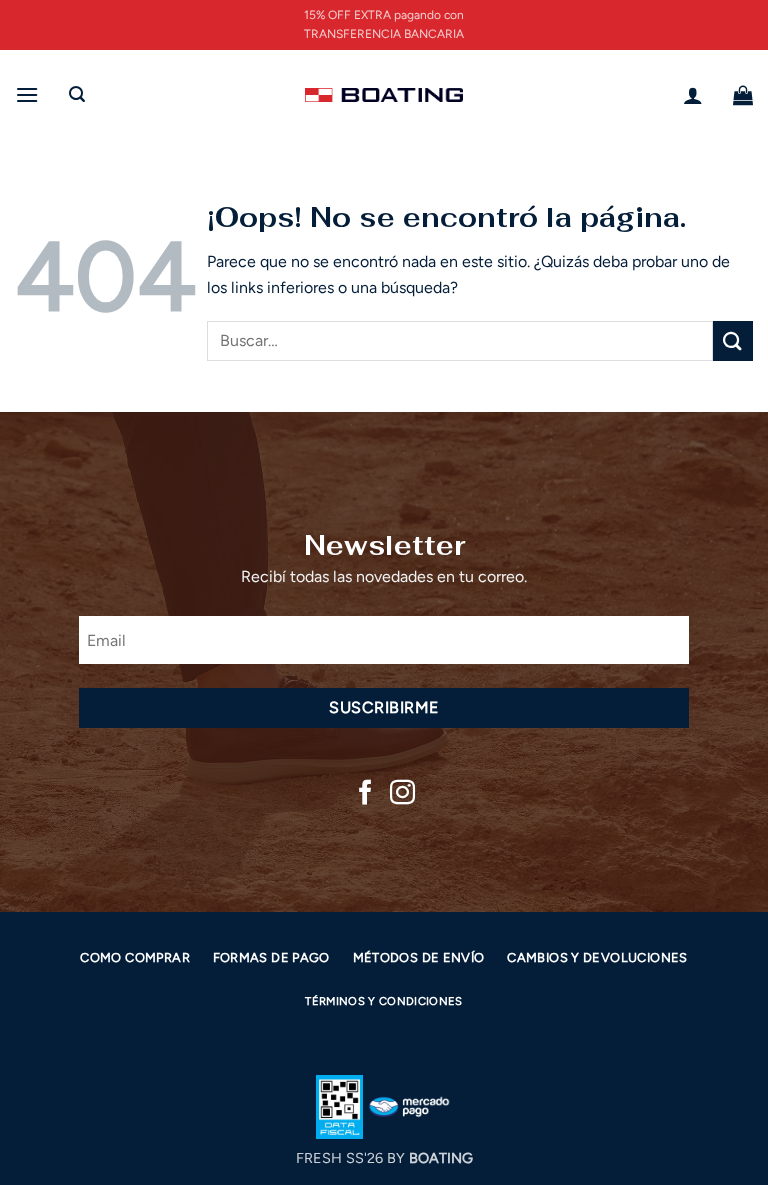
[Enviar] (733, 340)
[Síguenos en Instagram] (402, 794)
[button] (27, 94)
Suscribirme (383, 707)
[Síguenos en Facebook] (365, 794)
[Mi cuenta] (693, 95)
